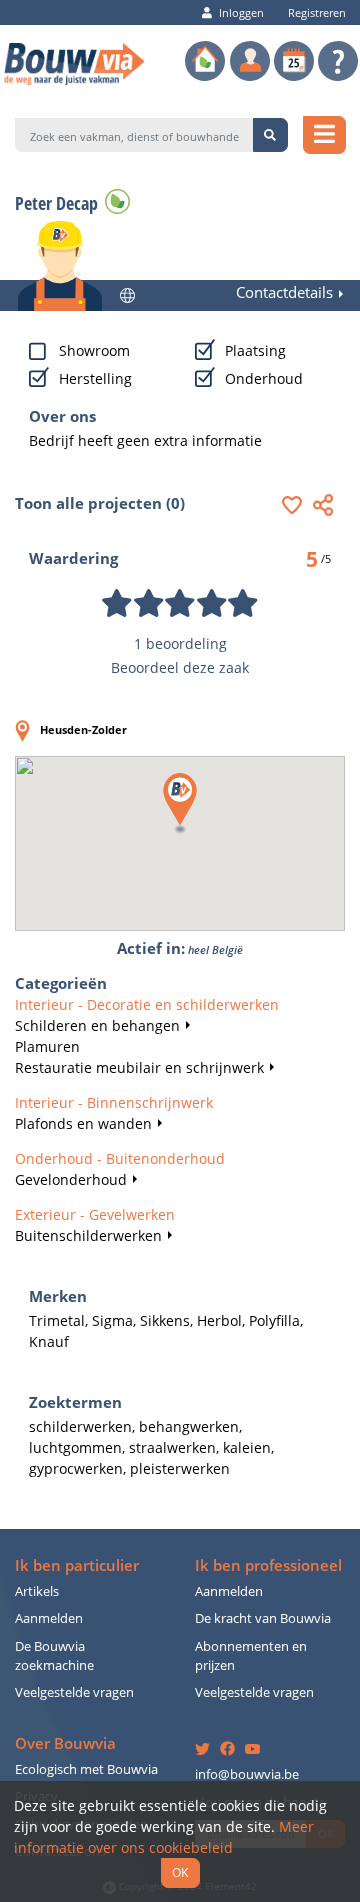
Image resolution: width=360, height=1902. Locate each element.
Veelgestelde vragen (74, 1692)
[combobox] (134, 135)
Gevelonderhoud (71, 1179)
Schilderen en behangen (97, 1025)
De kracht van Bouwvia (263, 1618)
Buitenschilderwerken (88, 1235)
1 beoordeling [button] (180, 643)
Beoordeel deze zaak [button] (180, 667)
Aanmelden (49, 1618)
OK (180, 1872)
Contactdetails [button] (284, 292)
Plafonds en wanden (83, 1123)
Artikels (37, 1591)
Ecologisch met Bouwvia (86, 1769)
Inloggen (241, 12)
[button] (297, 504)
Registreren (317, 12)
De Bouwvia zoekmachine (54, 1656)
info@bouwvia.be (247, 1774)
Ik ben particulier (77, 1565)
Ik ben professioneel (268, 1565)
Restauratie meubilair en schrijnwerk (139, 1067)
